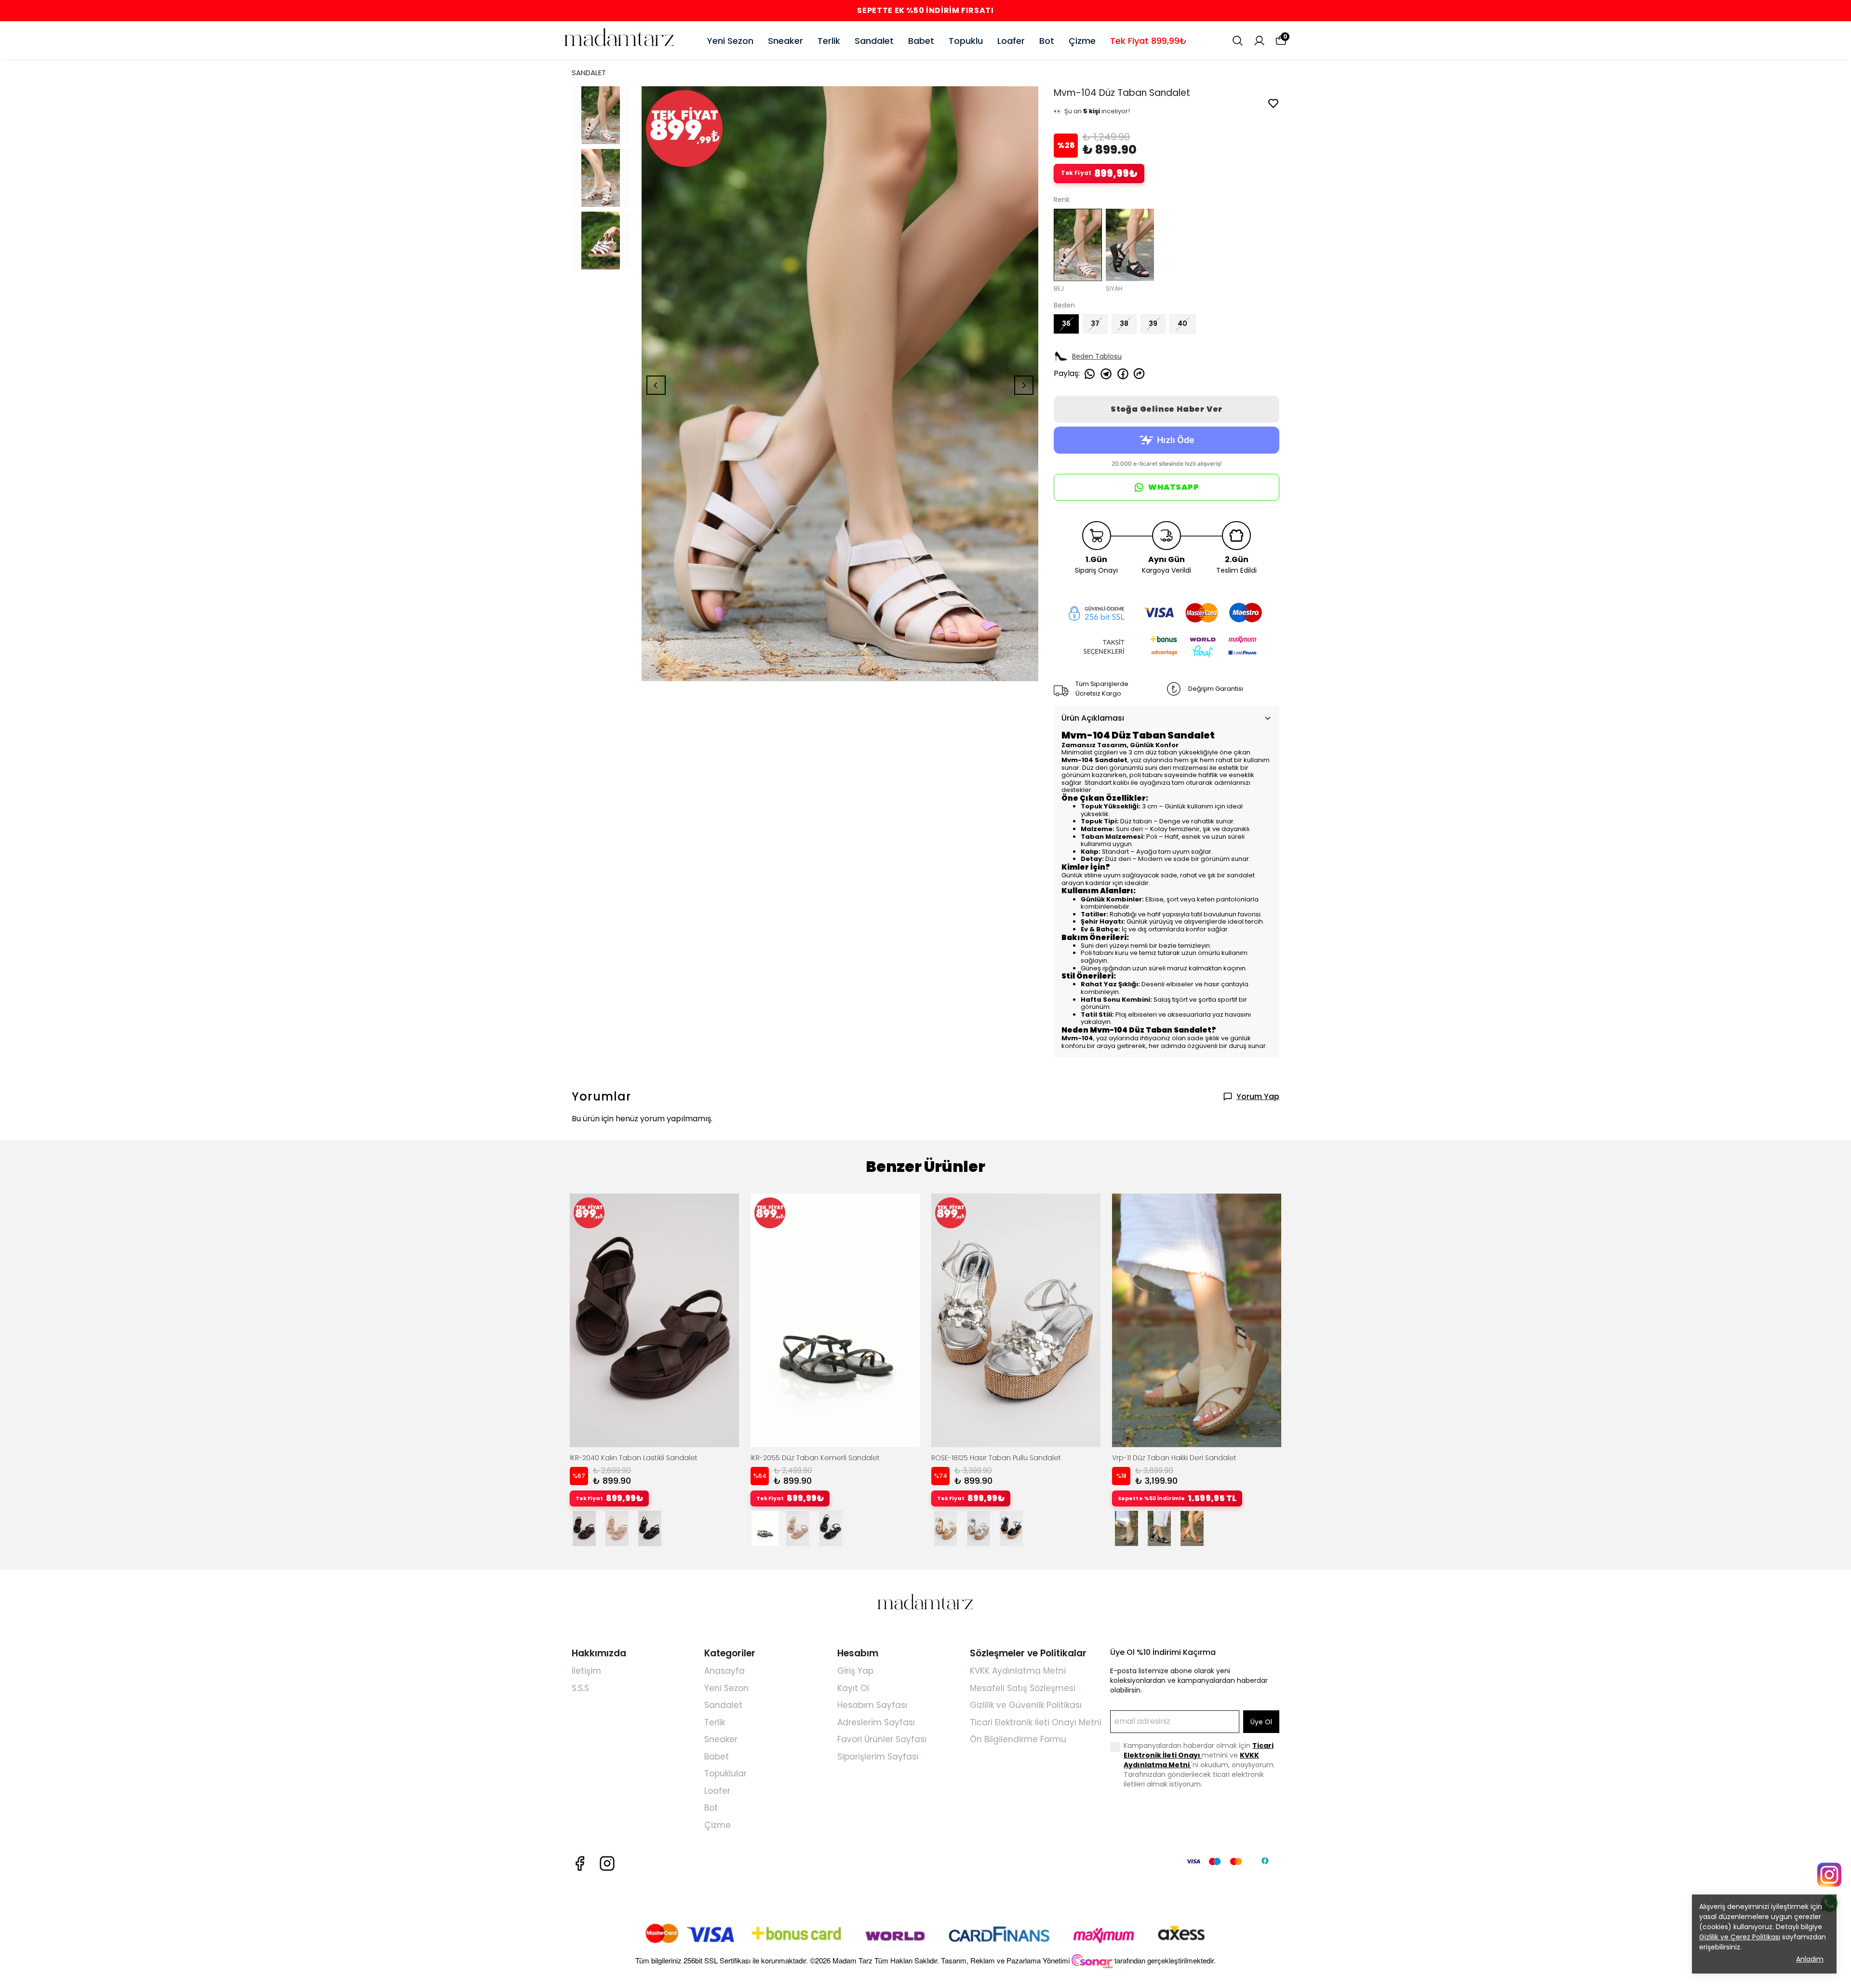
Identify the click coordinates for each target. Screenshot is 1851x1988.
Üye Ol (1261, 1722)
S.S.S (580, 1688)
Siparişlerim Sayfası (878, 1757)
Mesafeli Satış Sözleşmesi (1023, 1688)
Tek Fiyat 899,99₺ (1148, 41)
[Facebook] (580, 1863)
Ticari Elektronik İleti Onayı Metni (1036, 1722)
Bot (1047, 41)
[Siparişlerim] (1259, 41)
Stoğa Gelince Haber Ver (1167, 409)
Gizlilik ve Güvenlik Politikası (1026, 1705)
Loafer (1011, 41)
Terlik (829, 41)
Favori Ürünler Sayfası (882, 1739)
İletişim (586, 1671)
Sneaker (785, 41)
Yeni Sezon (730, 41)
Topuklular (725, 1773)
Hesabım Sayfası (872, 1705)
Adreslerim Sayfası (876, 1722)
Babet (921, 41)
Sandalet (874, 41)
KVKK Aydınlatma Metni (1018, 1671)
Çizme (1082, 41)
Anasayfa (724, 1671)
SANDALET (589, 73)
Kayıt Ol (853, 1688)
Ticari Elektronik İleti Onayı (1199, 1750)
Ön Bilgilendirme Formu (1018, 1739)
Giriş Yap (855, 1671)
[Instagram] (607, 1863)
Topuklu (966, 41)
